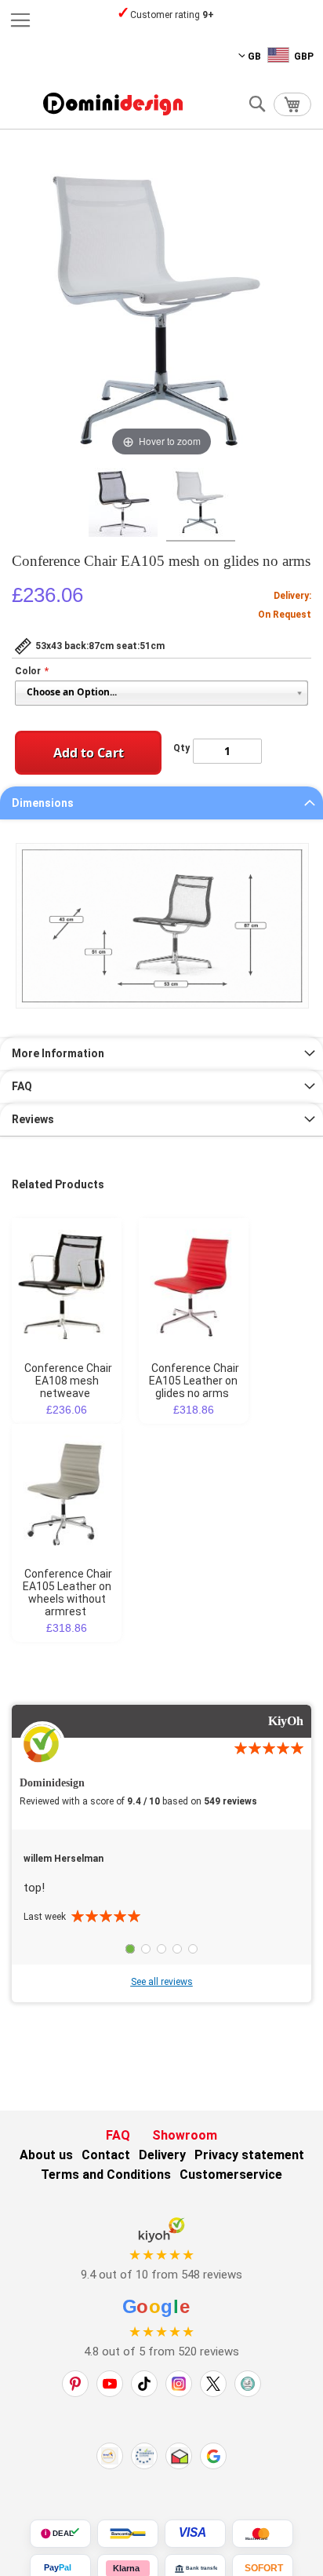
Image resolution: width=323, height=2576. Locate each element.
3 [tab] (161, 1949)
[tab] (161, 803)
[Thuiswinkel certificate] (179, 2456)
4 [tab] (177, 1949)
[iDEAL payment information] (60, 2534)
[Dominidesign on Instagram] (179, 2384)
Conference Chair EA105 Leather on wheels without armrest (68, 1593)
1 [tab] (130, 1949)
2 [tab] (146, 1949)
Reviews (33, 1119)
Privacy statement (249, 2155)
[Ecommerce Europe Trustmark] (144, 2456)
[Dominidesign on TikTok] (144, 2384)
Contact (106, 2155)
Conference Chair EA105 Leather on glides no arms (194, 1381)
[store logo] (113, 104)
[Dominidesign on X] (213, 2384)
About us (46, 2155)
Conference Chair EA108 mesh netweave (68, 1381)
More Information (58, 1053)
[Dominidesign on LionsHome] (248, 2384)
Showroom (185, 2135)
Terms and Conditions (106, 2175)
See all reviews (162, 1982)
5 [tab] (193, 1949)
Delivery (162, 2155)
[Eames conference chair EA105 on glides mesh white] (201, 505)
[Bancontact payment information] (128, 2534)
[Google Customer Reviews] (213, 2456)
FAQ (22, 1086)
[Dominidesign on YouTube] (110, 2384)
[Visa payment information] (195, 2534)
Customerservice (231, 2175)
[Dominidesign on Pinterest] (75, 2384)
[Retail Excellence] (110, 2456)
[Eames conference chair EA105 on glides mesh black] (123, 505)
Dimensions (43, 803)
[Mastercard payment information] (263, 2534)
